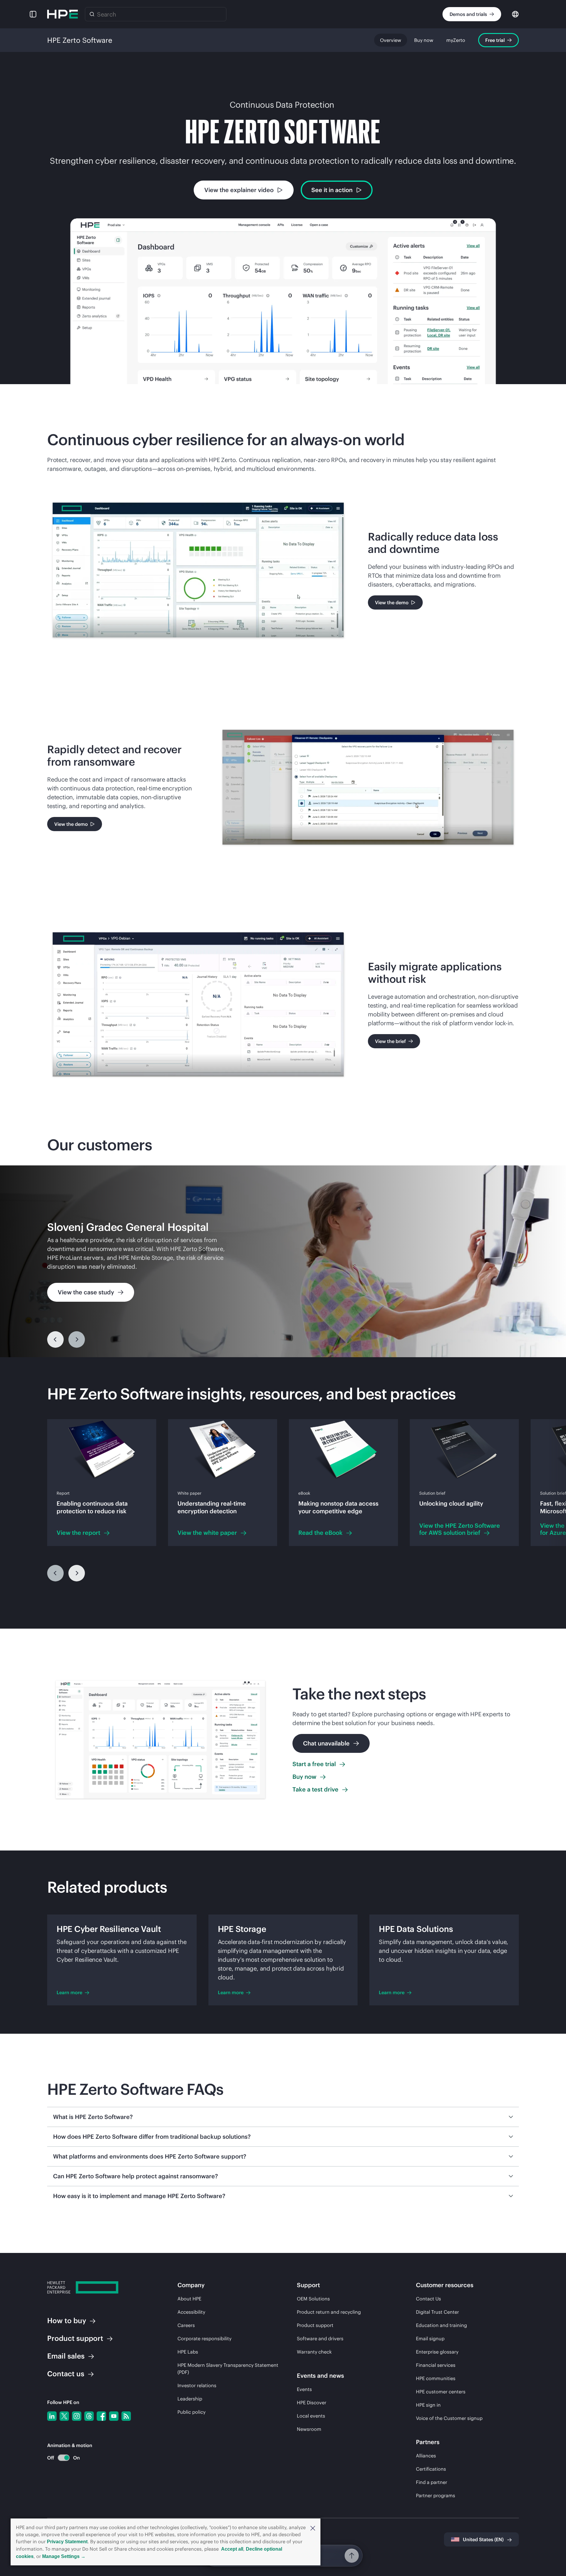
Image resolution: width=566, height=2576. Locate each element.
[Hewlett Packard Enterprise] (62, 14)
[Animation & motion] (64, 2458)
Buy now (424, 40)
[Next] (77, 1573)
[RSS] (126, 2416)
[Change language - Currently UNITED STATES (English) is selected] (515, 14)
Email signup (430, 2338)
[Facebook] (101, 2416)
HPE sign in (428, 2405)
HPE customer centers (441, 2392)
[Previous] (55, 1339)
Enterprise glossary (437, 2352)
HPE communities (436, 2378)
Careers (186, 2325)
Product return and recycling (329, 2312)
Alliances (426, 2456)
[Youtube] (114, 2416)
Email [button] (66, 2356)
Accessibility (191, 2312)
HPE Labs (188, 2352)
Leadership (190, 2399)
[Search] (92, 14)
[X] (64, 2416)
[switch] (60, 2458)
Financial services (436, 2365)
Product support (315, 2325)
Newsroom (309, 2429)
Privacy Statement (67, 2542)
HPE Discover (312, 2403)
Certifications (431, 2469)
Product (75, 2338)
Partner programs (436, 2495)
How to (67, 2320)
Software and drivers (320, 2338)
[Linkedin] (52, 2416)
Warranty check (314, 2352)
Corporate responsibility (204, 2338)
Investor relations (197, 2385)
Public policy (191, 2412)
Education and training (441, 2325)
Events (304, 2389)
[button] (313, 2528)
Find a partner (432, 2482)
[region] (283, 1261)
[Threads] (89, 2416)
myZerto (456, 40)
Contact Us (428, 2299)
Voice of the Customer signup (449, 2418)
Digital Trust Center (437, 2312)
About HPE (189, 2299)
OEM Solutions (313, 2299)
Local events (311, 2416)
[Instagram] (77, 2416)
